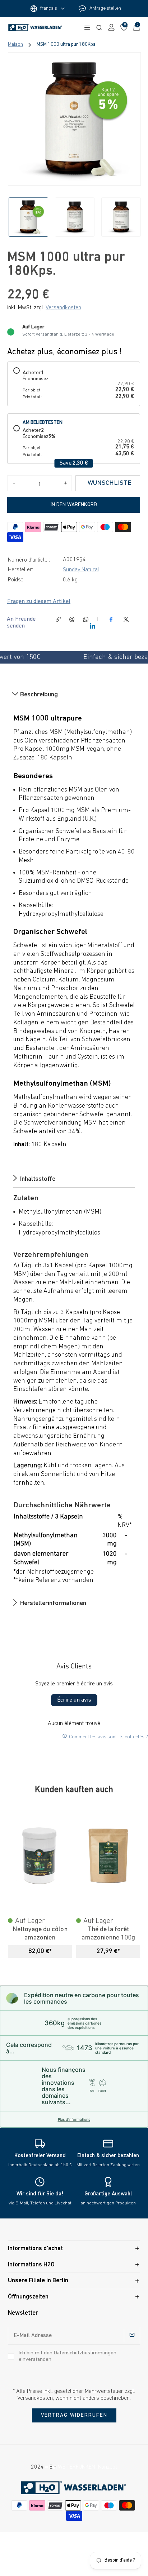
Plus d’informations (74, 2119)
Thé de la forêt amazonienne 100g (108, 1934)
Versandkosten (63, 308)
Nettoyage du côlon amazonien (40, 1934)
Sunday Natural (81, 570)
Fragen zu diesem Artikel (39, 602)
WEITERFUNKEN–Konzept (87, 2467)
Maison (15, 45)
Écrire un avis (74, 1700)
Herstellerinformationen (52, 1604)
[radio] (74, 384)
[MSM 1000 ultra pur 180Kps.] (74, 119)
